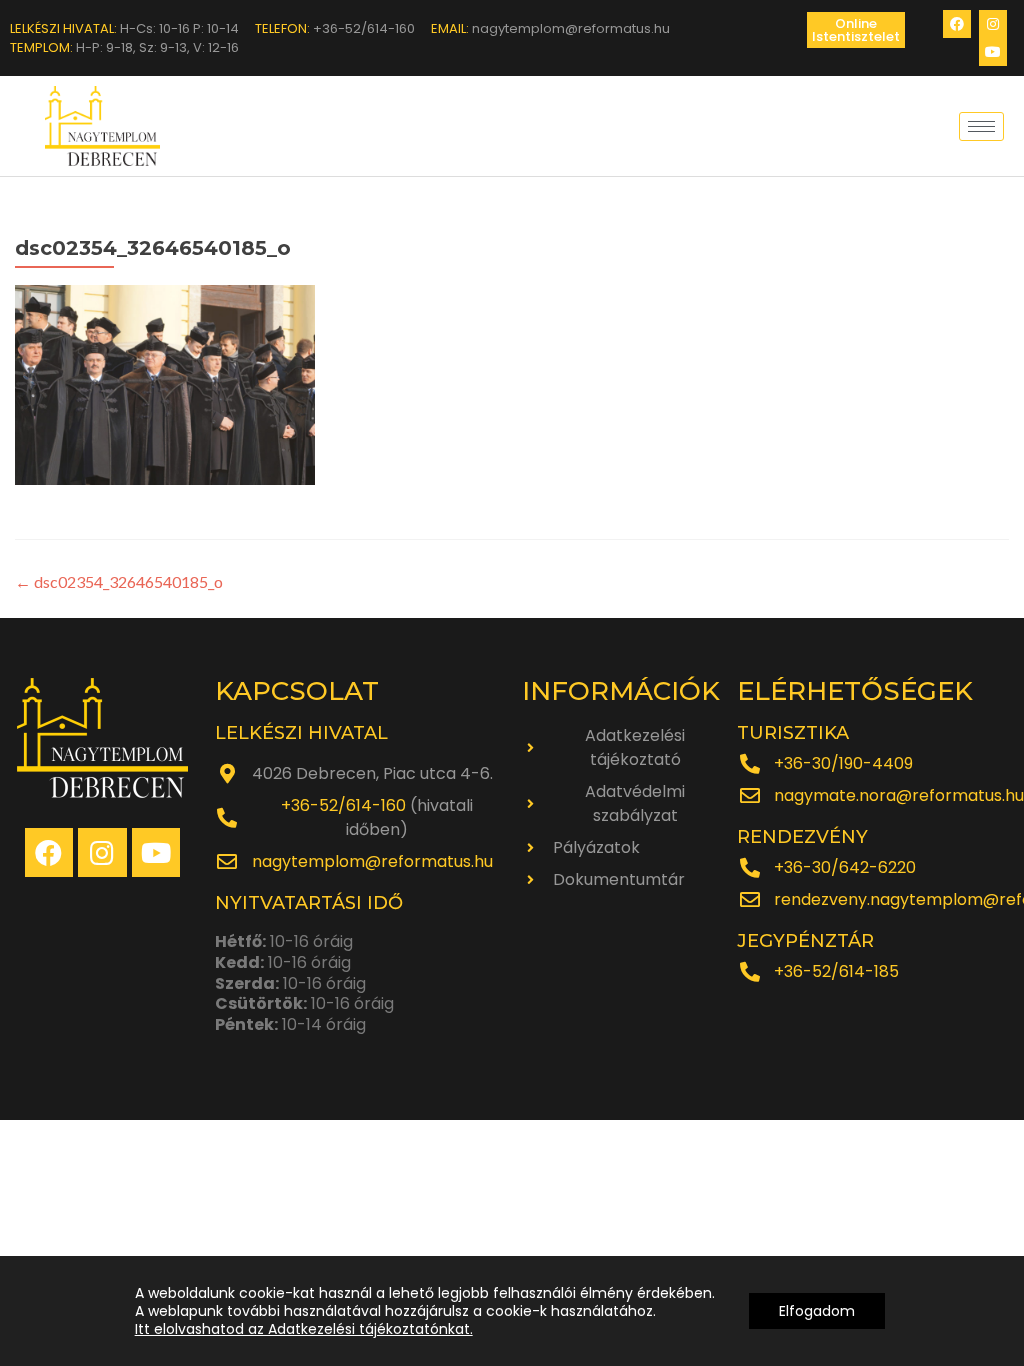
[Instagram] (993, 24)
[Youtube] (993, 52)
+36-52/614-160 (343, 805)
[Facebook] (957, 24)
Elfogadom (817, 1311)
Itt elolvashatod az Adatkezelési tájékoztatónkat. (304, 1329)
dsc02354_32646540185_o (119, 581)
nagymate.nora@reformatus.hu (899, 795)
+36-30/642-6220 (845, 867)
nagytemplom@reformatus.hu (372, 861)
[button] (856, 30)
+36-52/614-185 (836, 971)
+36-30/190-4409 (843, 763)
